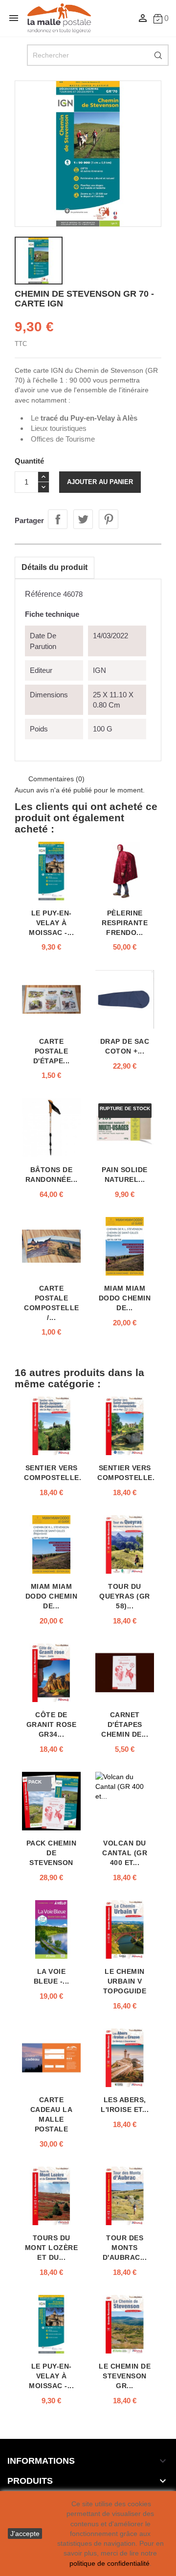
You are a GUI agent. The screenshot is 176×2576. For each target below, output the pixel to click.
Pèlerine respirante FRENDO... (125, 923)
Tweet (83, 519)
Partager (58, 519)
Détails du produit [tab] (55, 567)
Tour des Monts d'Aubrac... (125, 2248)
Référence (43, 594)
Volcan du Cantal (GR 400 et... (125, 1853)
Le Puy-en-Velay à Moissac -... (51, 923)
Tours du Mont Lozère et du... (52, 2248)
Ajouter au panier (100, 482)
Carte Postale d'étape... (52, 1051)
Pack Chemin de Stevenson (52, 1853)
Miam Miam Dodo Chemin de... (125, 1298)
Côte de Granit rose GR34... (52, 1724)
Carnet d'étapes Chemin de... (125, 1724)
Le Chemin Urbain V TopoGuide (125, 1981)
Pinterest (109, 519)
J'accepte (25, 2534)
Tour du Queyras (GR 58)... (125, 1596)
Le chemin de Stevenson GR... (125, 2376)
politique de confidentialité (110, 2563)
